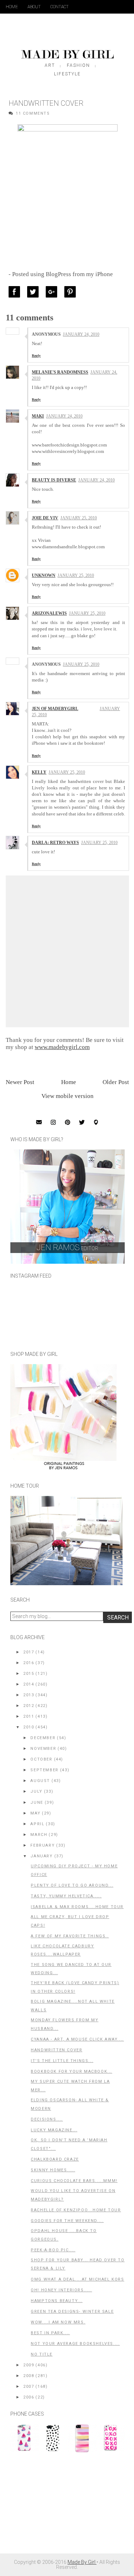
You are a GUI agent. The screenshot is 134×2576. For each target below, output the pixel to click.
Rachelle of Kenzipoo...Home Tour (76, 2210)
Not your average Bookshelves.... (75, 2344)
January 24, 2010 (81, 334)
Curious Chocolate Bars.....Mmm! (74, 2181)
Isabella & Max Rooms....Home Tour (77, 1907)
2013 (29, 1695)
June (37, 1803)
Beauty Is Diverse (54, 480)
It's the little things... (62, 2061)
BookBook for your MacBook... (71, 2071)
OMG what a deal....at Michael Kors (77, 2279)
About (34, 7)
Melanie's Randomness (60, 372)
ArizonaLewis (49, 613)
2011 (29, 1716)
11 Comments (33, 113)
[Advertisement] (64, 2507)
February (43, 1845)
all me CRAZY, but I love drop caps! (70, 1921)
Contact (59, 7)
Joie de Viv (45, 518)
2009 (29, 2365)
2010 (29, 1727)
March (39, 1835)
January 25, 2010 (79, 518)
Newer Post (20, 1082)
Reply (36, 356)
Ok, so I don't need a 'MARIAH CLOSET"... (69, 2144)
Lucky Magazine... (54, 2130)
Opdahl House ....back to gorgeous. (64, 2235)
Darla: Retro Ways (55, 843)
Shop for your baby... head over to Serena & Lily (78, 2264)
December (43, 1738)
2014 (29, 1684)
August (40, 1781)
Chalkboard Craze (55, 2159)
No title (42, 2354)
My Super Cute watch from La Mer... (70, 2086)
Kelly (39, 772)
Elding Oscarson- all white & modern (70, 2104)
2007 (29, 2387)
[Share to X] (35, 292)
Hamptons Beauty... (57, 2301)
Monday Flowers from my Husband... (64, 2024)
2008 (29, 2376)
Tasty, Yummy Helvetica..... (66, 1896)
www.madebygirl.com (62, 1047)
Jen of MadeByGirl (55, 709)
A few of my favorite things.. (70, 1936)
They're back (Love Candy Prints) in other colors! (75, 1987)
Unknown (44, 575)
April (37, 1824)
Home (12, 7)
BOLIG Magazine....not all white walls (73, 2006)
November (43, 1749)
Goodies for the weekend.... (67, 2221)
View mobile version (68, 1096)
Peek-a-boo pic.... (53, 2250)
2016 (29, 1663)
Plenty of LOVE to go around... (72, 1885)
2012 (29, 1706)
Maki (38, 416)
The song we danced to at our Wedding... (71, 1969)
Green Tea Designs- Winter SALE (72, 2312)
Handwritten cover (56, 2050)
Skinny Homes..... (53, 2170)
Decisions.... (47, 2119)
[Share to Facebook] (16, 292)
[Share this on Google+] (53, 292)
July (36, 1791)
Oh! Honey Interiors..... (61, 2290)
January (41, 1856)
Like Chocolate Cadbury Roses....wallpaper (62, 1950)
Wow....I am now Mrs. (58, 2322)
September (44, 1770)
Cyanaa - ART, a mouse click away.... (77, 2039)
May (35, 1813)
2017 (29, 1652)
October (41, 1759)
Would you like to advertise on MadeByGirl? (73, 2195)
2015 (29, 1674)
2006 (29, 2397)
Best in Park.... (50, 2333)
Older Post (116, 1082)
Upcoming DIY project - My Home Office (74, 1870)
